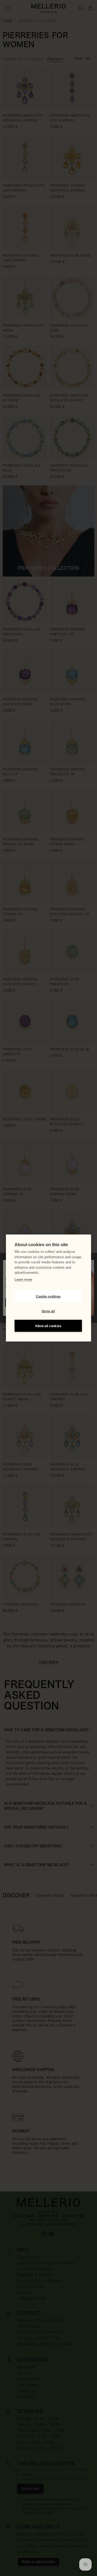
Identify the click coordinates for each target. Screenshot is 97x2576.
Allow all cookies (48, 1326)
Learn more (23, 1279)
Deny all (48, 1311)
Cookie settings (48, 1296)
